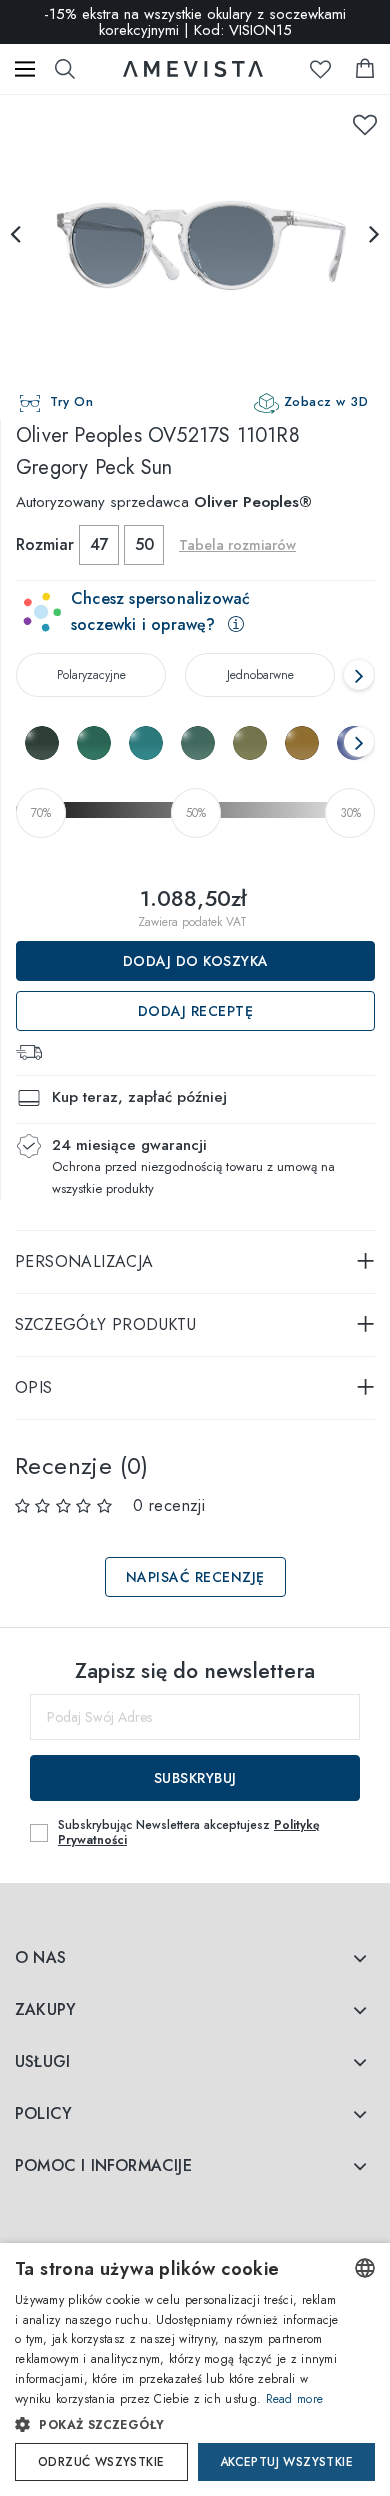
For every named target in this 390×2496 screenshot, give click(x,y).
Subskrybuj (195, 1778)
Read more (295, 2399)
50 (144, 544)
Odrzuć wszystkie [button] (101, 2462)
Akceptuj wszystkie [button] (286, 2462)
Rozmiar (45, 544)
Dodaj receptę (196, 1011)
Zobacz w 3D (326, 401)
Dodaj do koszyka (196, 961)
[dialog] (195, 2369)
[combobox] (365, 2268)
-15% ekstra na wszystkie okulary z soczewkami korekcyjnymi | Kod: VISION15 (195, 22)
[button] (177, 2425)
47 (99, 544)
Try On (71, 401)
